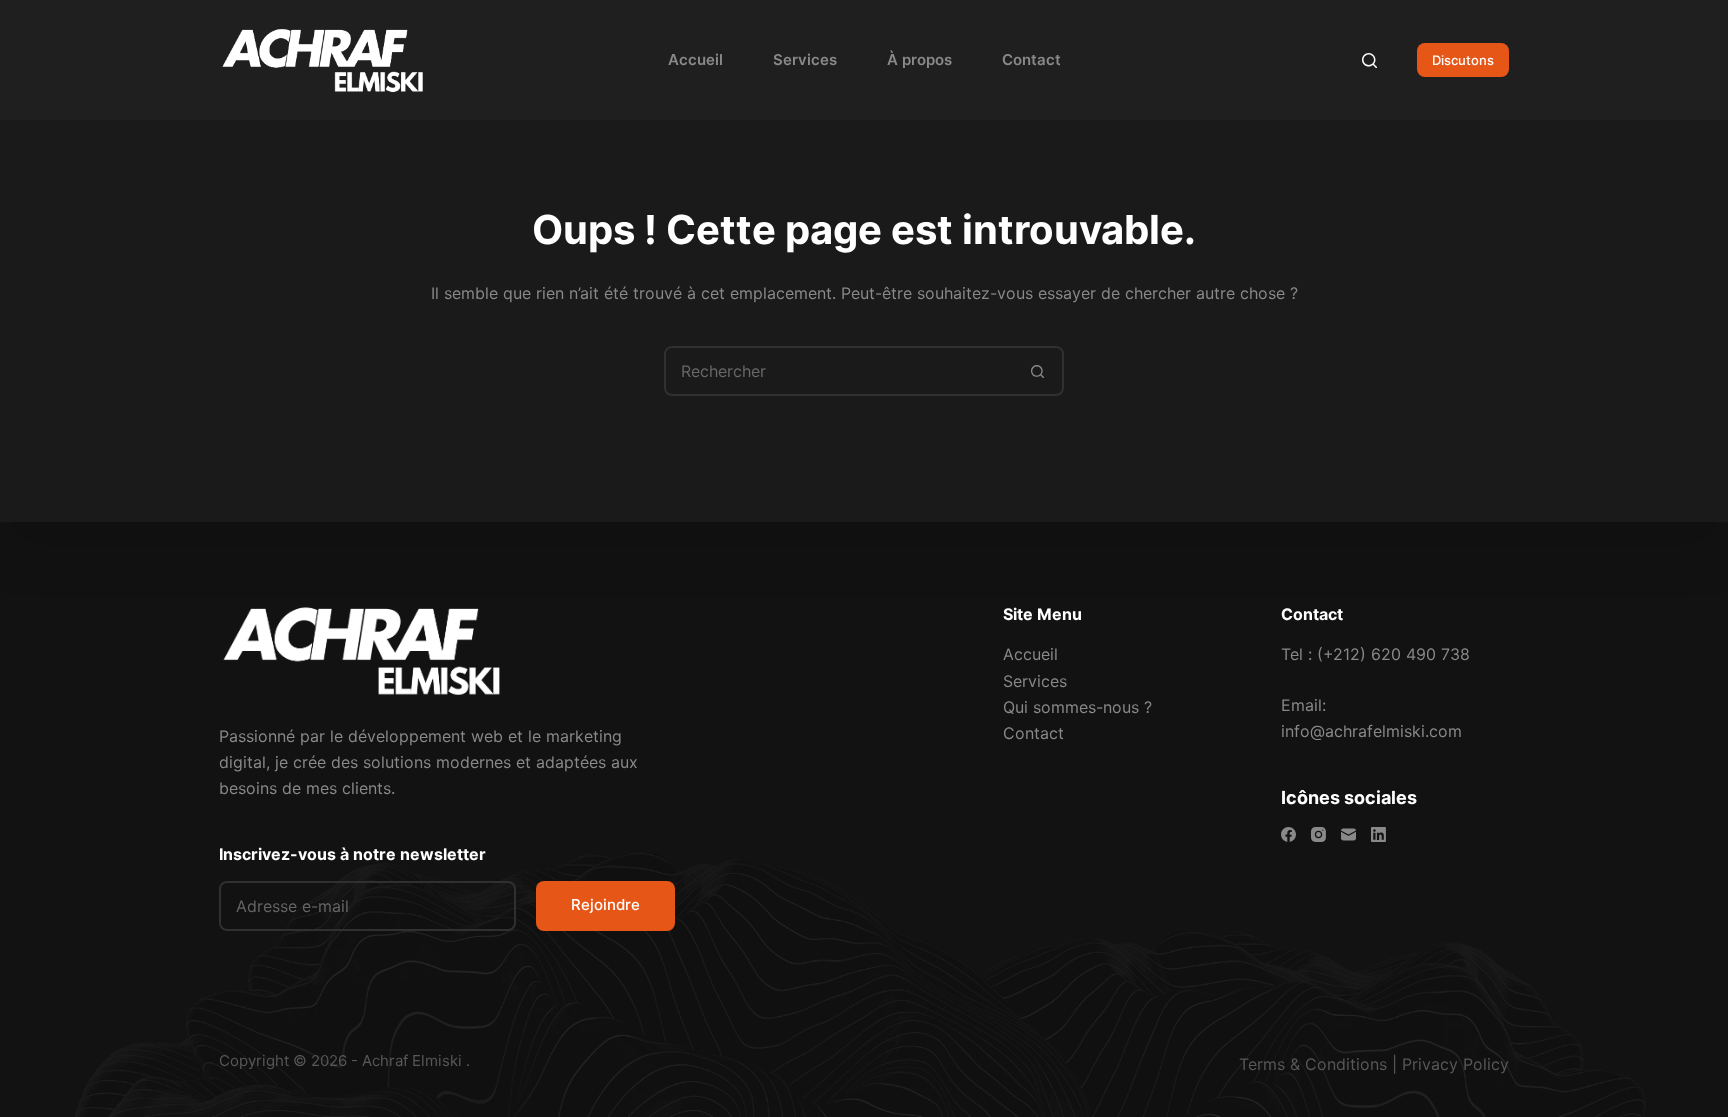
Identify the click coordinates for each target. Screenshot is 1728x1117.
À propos (919, 59)
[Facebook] (1288, 834)
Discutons (1463, 60)
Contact (1031, 59)
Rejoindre (605, 904)
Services (805, 59)
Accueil (695, 59)
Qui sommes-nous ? (1077, 707)
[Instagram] (1318, 834)
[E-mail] (1348, 834)
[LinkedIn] (1378, 834)
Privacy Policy (1455, 1064)
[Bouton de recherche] (1037, 371)
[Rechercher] (1369, 60)
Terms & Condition (1309, 1064)
